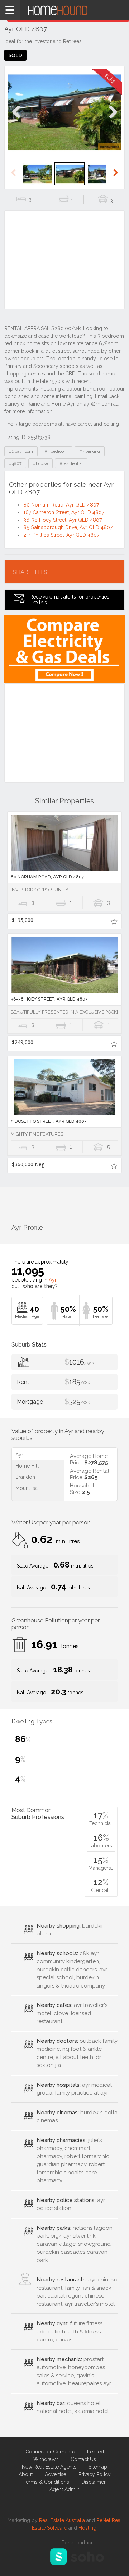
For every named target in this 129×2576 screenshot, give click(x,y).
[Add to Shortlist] (114, 921)
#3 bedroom (56, 451)
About (26, 2474)
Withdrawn (46, 2459)
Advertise (56, 2474)
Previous (16, 119)
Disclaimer (94, 2482)
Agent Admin (64, 2489)
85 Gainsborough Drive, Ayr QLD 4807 (68, 527)
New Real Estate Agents (49, 2467)
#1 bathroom (21, 451)
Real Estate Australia (62, 2520)
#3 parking (90, 451)
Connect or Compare (50, 2452)
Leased (95, 2452)
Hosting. (88, 2528)
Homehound (64, 10)
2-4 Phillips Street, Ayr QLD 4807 (61, 535)
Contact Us (83, 2459)
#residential (71, 463)
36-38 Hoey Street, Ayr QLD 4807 (63, 520)
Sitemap (98, 2467)
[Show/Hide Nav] (10, 10)
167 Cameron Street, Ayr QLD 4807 (64, 512)
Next (113, 119)
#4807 (15, 463)
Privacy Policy (95, 2474)
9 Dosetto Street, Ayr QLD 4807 (49, 1121)
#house (40, 463)
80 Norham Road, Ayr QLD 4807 (61, 505)
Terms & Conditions (46, 2482)
